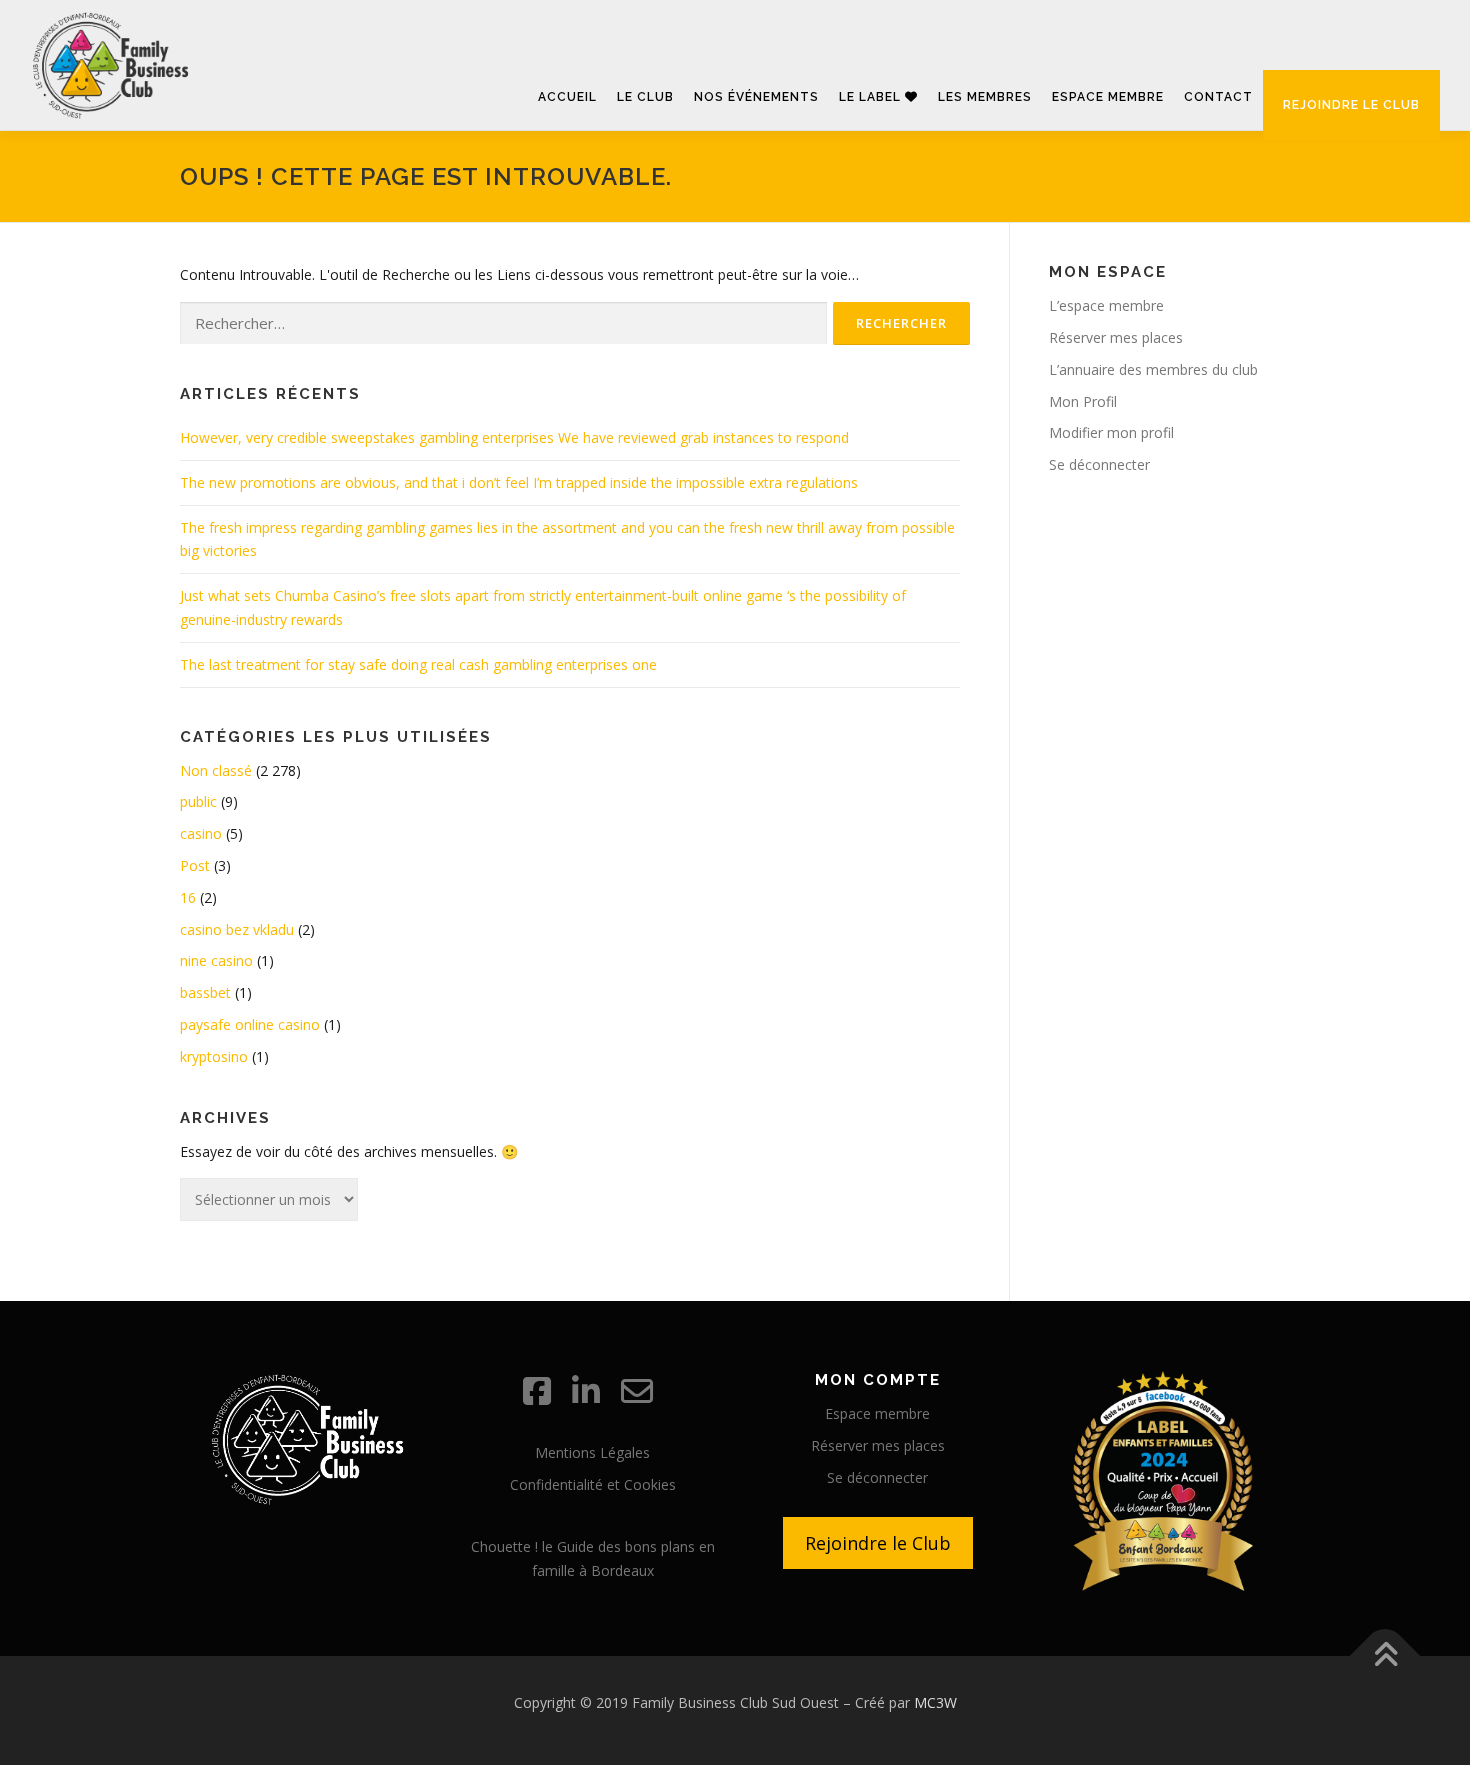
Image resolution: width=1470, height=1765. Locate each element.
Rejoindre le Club (878, 1543)
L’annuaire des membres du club (1153, 369)
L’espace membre (1106, 305)
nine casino (216, 960)
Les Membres (985, 97)
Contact (1218, 97)
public (198, 801)
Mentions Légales (592, 1452)
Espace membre (1108, 97)
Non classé (216, 770)
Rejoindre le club (1351, 105)
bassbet (205, 992)
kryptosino (214, 1056)
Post (195, 865)
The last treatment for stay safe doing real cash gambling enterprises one (418, 664)
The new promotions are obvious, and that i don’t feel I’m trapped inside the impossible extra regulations (519, 482)
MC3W (935, 1702)
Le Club (645, 97)
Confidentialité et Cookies (593, 1484)
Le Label (872, 97)
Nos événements (756, 97)
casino (201, 833)
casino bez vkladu (237, 929)
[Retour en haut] (1385, 1656)
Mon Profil (1083, 401)
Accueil (567, 97)
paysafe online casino (250, 1024)
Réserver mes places (1116, 337)
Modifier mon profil (1111, 432)
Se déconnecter (1099, 464)
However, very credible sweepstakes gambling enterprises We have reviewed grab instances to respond (514, 437)
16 (188, 897)
